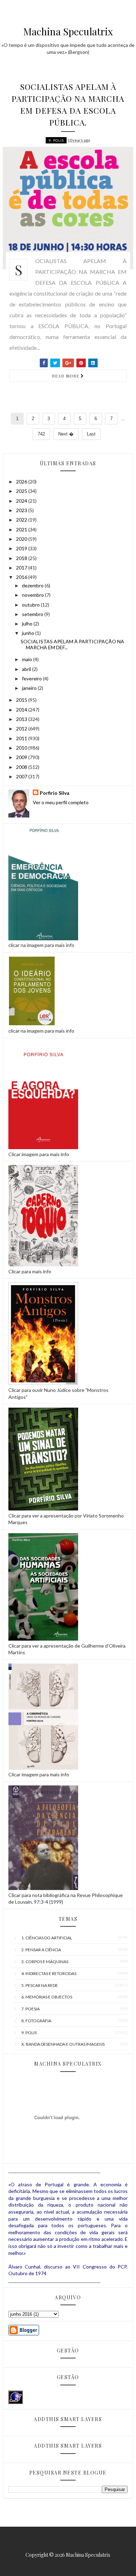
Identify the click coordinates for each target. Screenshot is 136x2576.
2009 (22, 757)
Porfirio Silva (55, 793)
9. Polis (56, 140)
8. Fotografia (36, 2021)
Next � (66, 434)
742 (41, 434)
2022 (22, 520)
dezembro (33, 585)
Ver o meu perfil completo (61, 802)
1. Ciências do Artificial (47, 1938)
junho (29, 633)
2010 (22, 748)
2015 (22, 700)
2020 (22, 539)
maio (28, 659)
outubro (31, 605)
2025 (22, 491)
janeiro (30, 688)
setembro (33, 614)
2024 (22, 501)
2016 (22, 577)
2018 (22, 558)
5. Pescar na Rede (40, 1985)
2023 (22, 510)
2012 (22, 728)
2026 (22, 482)
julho (28, 624)
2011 (22, 738)
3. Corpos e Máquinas (45, 1962)
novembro (33, 595)
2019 (22, 548)
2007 (22, 776)
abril (27, 669)
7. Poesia (31, 2009)
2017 (22, 568)
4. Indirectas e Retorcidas (49, 1973)
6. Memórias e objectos (47, 1997)
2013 (22, 719)
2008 (22, 767)
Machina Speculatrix (68, 31)
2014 (22, 710)
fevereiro (32, 678)
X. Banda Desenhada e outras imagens (63, 2044)
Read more (66, 376)
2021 (22, 529)
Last (91, 434)
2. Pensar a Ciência (41, 1950)
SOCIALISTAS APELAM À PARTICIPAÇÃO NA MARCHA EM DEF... (72, 644)
